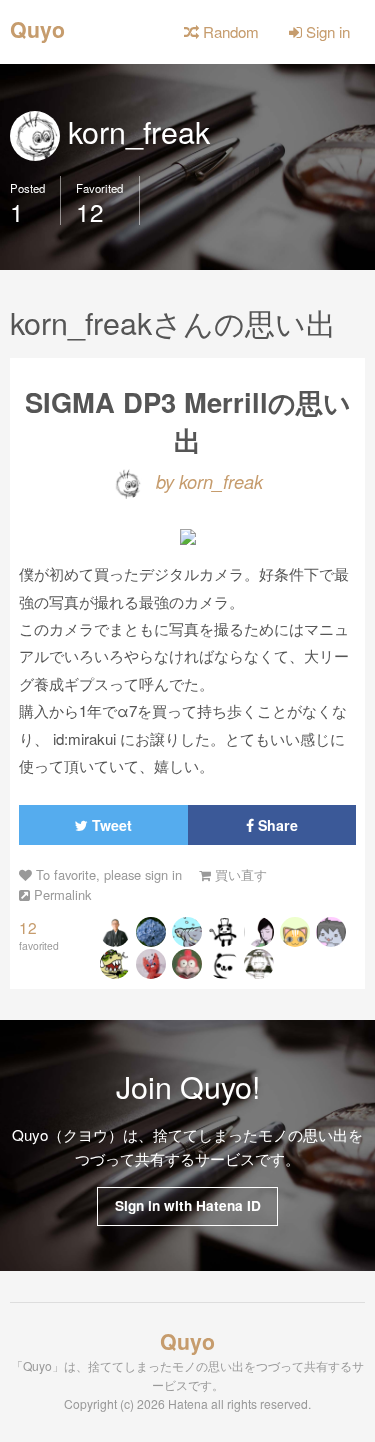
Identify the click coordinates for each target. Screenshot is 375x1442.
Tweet (110, 825)
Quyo (37, 28)
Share (276, 825)
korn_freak (135, 131)
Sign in (326, 31)
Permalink (60, 894)
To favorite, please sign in (107, 874)
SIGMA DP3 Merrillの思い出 (188, 420)
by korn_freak (207, 481)
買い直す (239, 874)
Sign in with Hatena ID (188, 1205)
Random (229, 31)
